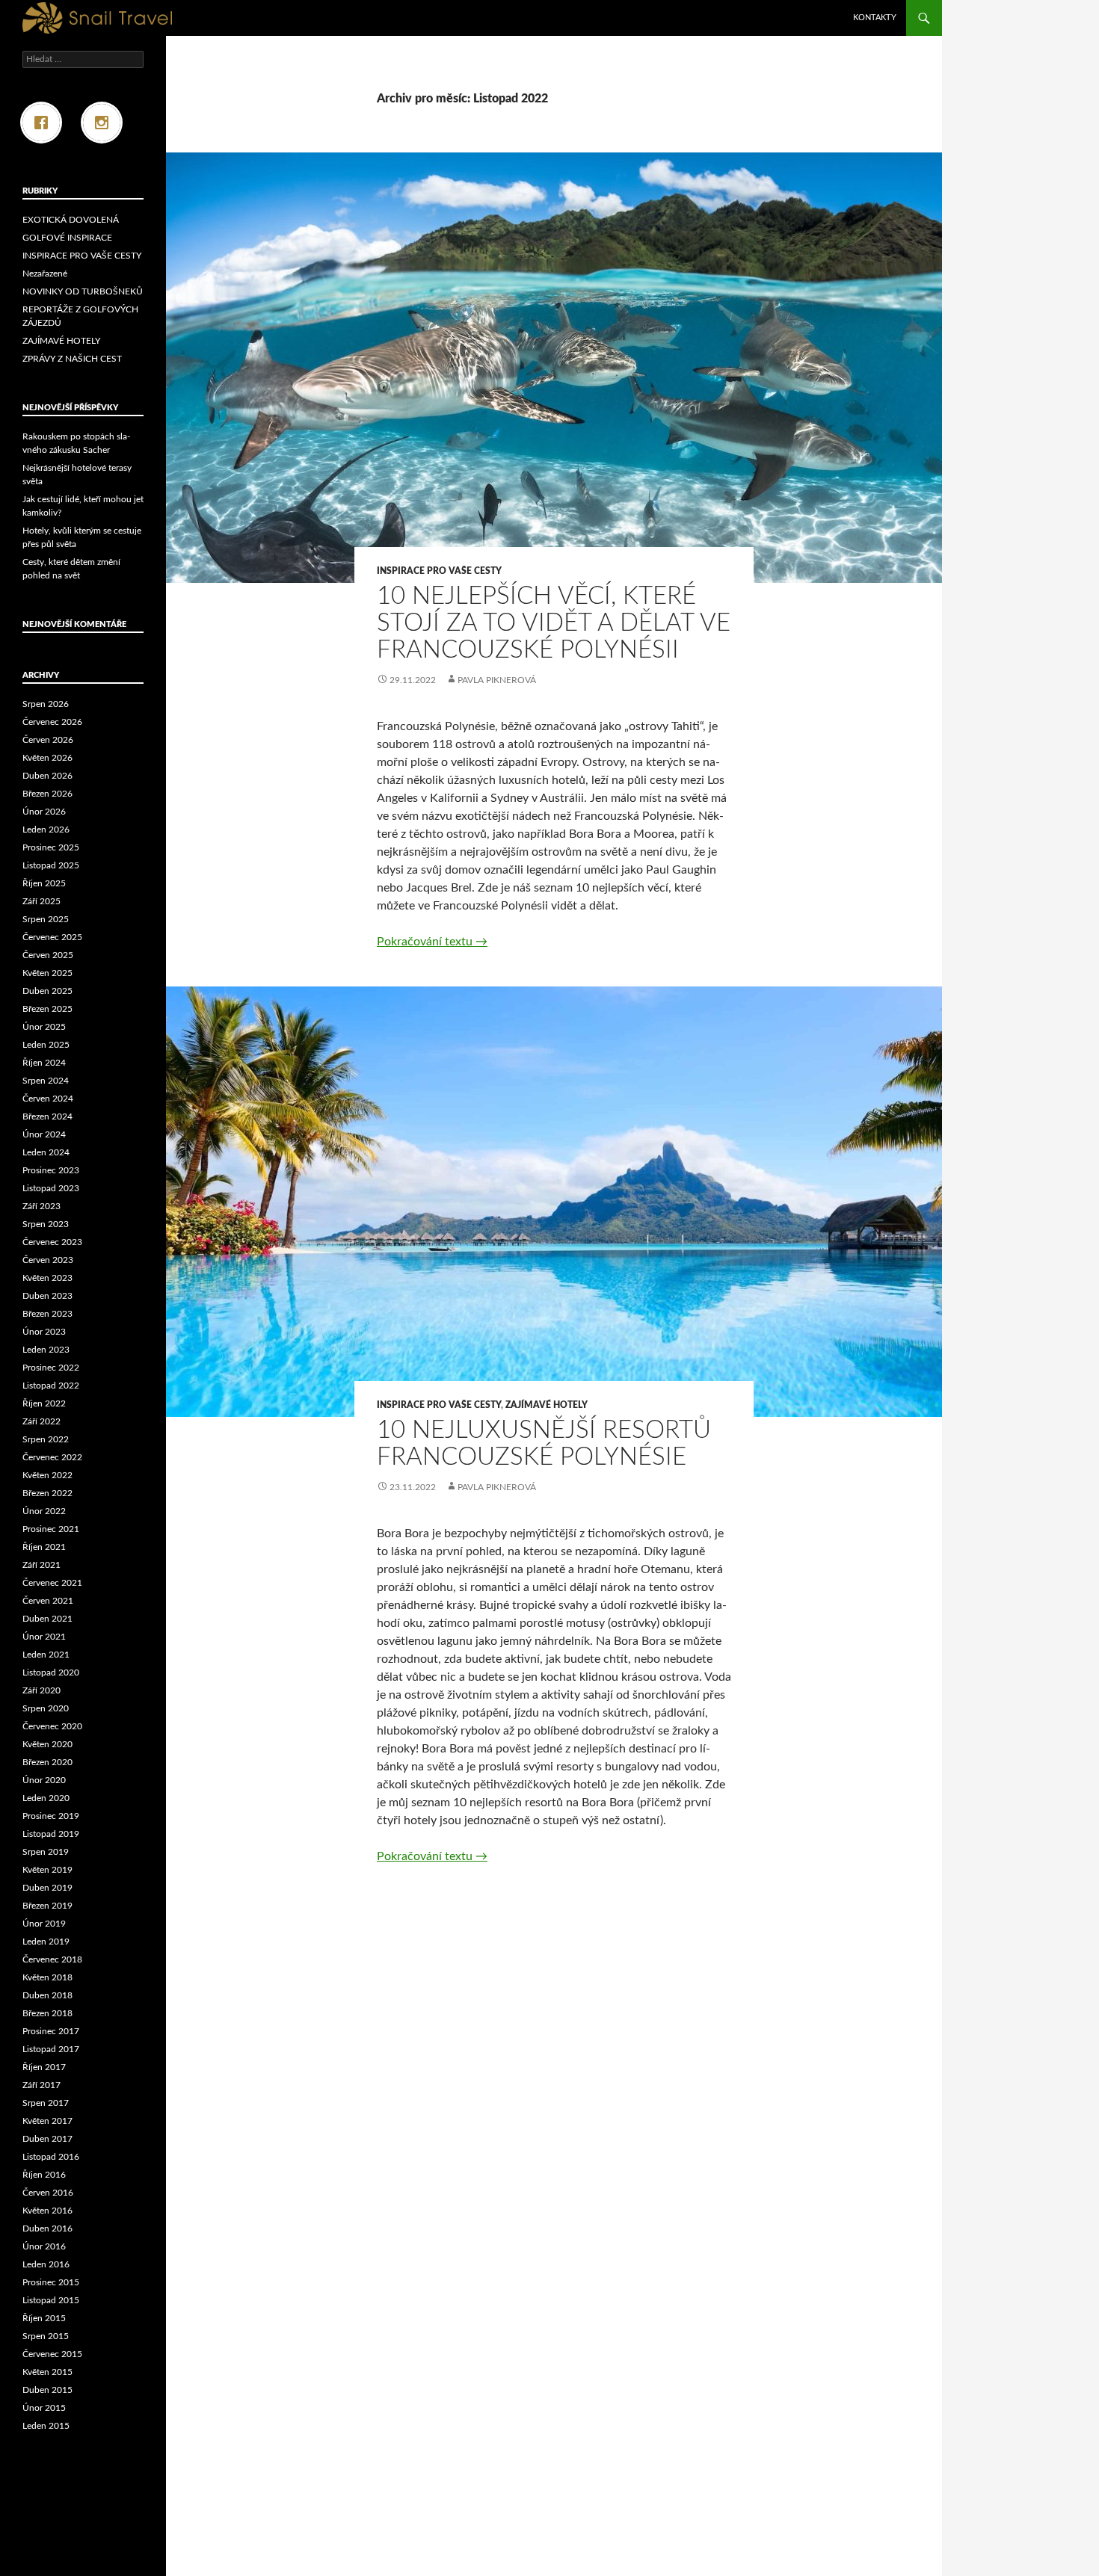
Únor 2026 (44, 812)
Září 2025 (41, 901)
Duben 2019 (47, 1888)
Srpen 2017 (46, 2103)
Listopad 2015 (51, 2300)
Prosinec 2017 (51, 2031)
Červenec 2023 (52, 1242)
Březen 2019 (47, 1906)
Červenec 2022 (52, 1457)
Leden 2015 (46, 2426)
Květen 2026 (47, 758)
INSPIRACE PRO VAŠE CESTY (439, 571)
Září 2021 (41, 1565)
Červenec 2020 (52, 1726)
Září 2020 (41, 1690)
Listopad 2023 (51, 1188)
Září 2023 (41, 1206)
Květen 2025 (47, 973)
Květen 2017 (47, 2121)
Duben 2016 (47, 2228)
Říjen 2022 (44, 1403)
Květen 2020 (47, 1744)
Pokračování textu (432, 942)
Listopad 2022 (51, 1386)
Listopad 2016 (51, 2157)
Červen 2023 (48, 1260)
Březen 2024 (47, 1116)
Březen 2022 (47, 1493)
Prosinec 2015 (51, 2282)
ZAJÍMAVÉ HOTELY (547, 1405)
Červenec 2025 (52, 937)
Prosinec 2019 (51, 1816)
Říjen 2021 (44, 1547)
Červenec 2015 (52, 2354)
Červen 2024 (48, 1099)
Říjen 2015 (44, 2318)
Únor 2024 (44, 1134)
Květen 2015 (47, 2372)
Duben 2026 (47, 776)
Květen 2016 (47, 2211)
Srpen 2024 (46, 1081)
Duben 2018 (47, 1995)
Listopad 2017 (51, 2049)
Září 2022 (41, 1421)
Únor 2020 (44, 1780)
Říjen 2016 (44, 2175)
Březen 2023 (47, 1314)
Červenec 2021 (52, 1583)
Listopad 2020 (51, 1672)
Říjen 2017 (44, 2067)
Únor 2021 (44, 1637)
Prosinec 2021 (51, 1529)
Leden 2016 (46, 2264)
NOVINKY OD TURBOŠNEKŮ (83, 291)
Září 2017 (41, 2085)
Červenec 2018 (52, 1959)
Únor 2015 (44, 2408)
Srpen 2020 (46, 1708)
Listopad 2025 (51, 865)
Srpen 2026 (46, 704)
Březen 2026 (47, 794)
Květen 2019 (47, 1870)
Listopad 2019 (51, 1834)
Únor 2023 (44, 1332)
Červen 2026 (48, 740)
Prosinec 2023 (51, 1170)
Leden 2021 (46, 1655)
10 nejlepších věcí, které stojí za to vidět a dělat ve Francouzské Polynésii (554, 623)
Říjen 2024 (44, 1063)
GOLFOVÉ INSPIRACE (67, 238)
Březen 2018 (47, 2013)
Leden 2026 (46, 830)
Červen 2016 (48, 2193)
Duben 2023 (47, 1296)
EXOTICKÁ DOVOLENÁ (71, 220)
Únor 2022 (44, 1511)
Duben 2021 (47, 1619)
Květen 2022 (47, 1475)
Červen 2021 (48, 1601)
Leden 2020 (46, 1798)
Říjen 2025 (44, 883)
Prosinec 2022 (51, 1368)
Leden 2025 (46, 1045)
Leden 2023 (46, 1350)
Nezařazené (45, 274)
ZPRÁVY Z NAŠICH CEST (72, 359)
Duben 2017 (47, 2139)
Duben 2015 (47, 2390)
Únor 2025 (44, 1027)
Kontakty (875, 18)
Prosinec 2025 (51, 847)
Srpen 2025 (46, 919)
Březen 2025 (47, 1009)
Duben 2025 (47, 991)
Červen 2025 (48, 955)
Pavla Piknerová (497, 680)
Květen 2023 (47, 1278)
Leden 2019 (46, 1942)
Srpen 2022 (46, 1439)
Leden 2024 (46, 1152)
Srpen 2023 (46, 1224)
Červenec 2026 (52, 722)
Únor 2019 (44, 1924)
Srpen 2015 (46, 2336)
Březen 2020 (47, 1762)
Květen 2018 (47, 1977)
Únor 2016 (44, 2246)
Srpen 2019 (46, 1852)
